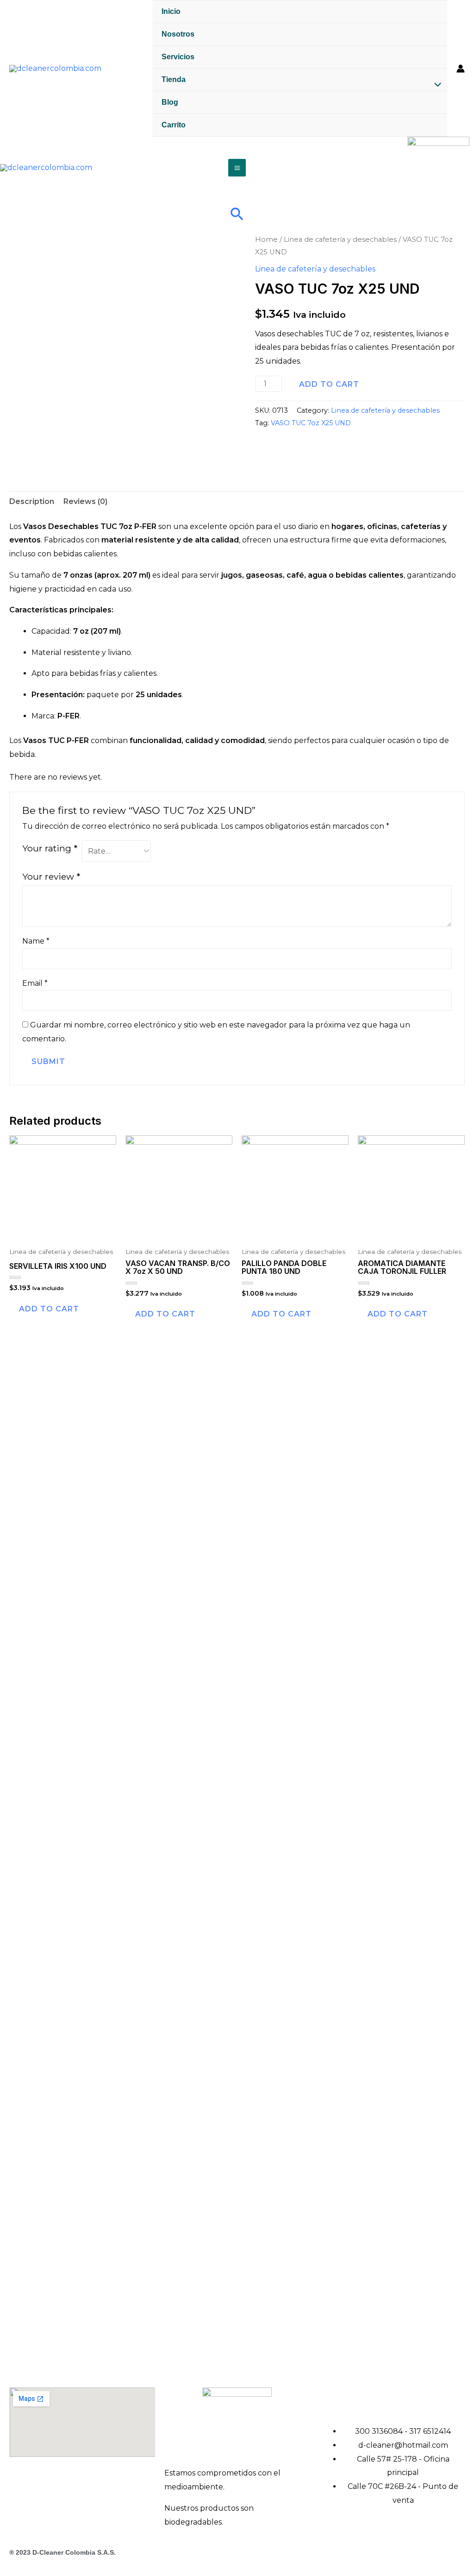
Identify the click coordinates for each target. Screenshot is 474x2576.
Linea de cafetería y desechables (340, 239)
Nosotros (178, 34)
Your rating (50, 848)
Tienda (174, 79)
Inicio (171, 11)
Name (36, 941)
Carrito (174, 125)
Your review (51, 876)
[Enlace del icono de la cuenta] (461, 69)
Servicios (178, 57)
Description (32, 501)
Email (35, 983)
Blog (170, 102)
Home (266, 239)
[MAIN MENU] (237, 167)
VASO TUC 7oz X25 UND (311, 423)
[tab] (32, 502)
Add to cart (329, 384)
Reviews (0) (85, 501)
